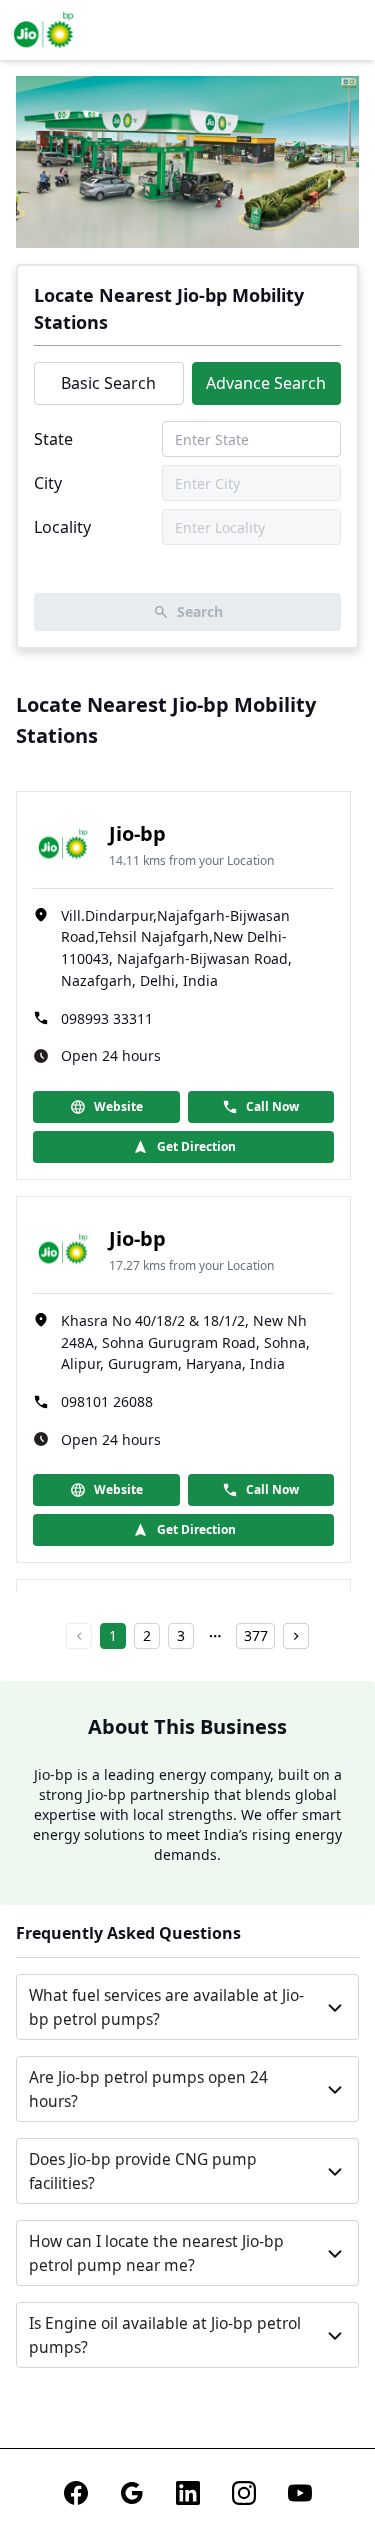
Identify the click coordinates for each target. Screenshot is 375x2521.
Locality (62, 527)
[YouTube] (300, 2493)
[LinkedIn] (188, 2493)
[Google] (132, 2493)
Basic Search (108, 383)
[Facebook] (76, 2493)
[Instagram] (244, 2493)
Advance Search (266, 383)
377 (256, 1635)
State (53, 439)
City (48, 483)
